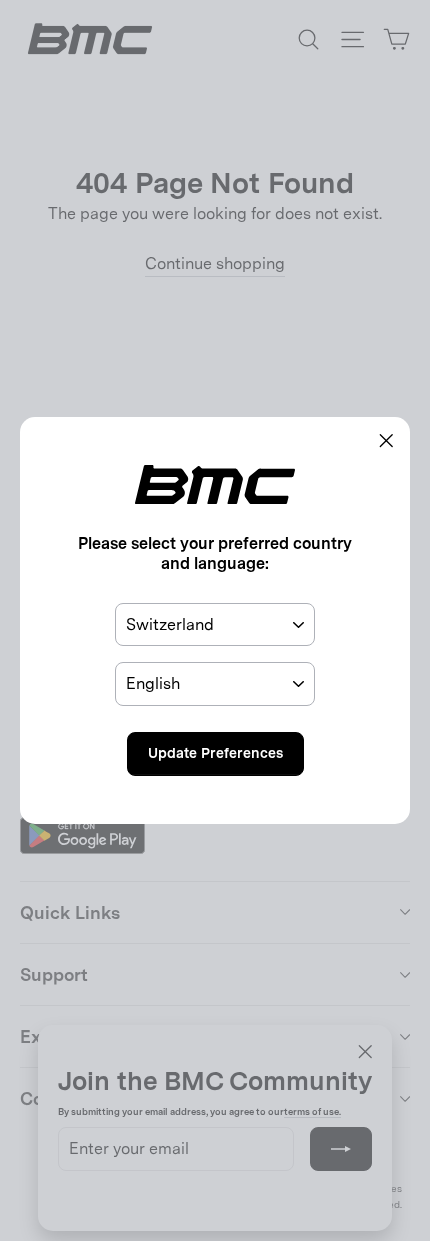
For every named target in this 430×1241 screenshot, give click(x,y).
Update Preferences (215, 753)
